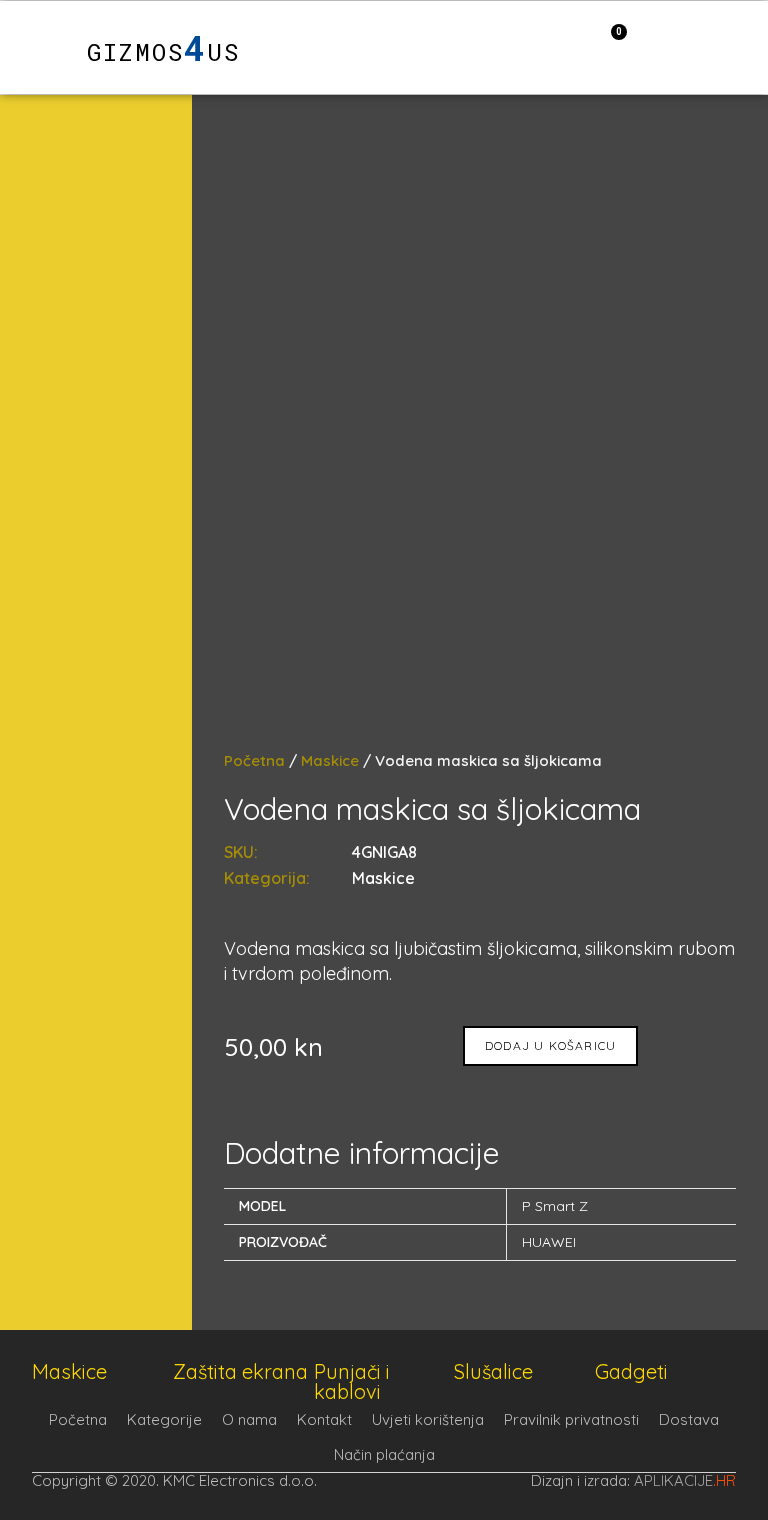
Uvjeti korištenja (428, 1419)
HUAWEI (549, 1242)
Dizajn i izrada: (633, 1480)
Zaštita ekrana (240, 1371)
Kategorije (164, 1419)
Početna (254, 760)
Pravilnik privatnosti (571, 1419)
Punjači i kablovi (352, 1381)
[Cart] (608, 46)
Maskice (330, 760)
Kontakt (324, 1419)
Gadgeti (631, 1371)
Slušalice (493, 1371)
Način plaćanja (384, 1454)
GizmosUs (163, 52)
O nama (249, 1419)
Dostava (689, 1419)
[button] (38, 47)
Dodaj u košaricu (550, 1045)
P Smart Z (555, 1206)
